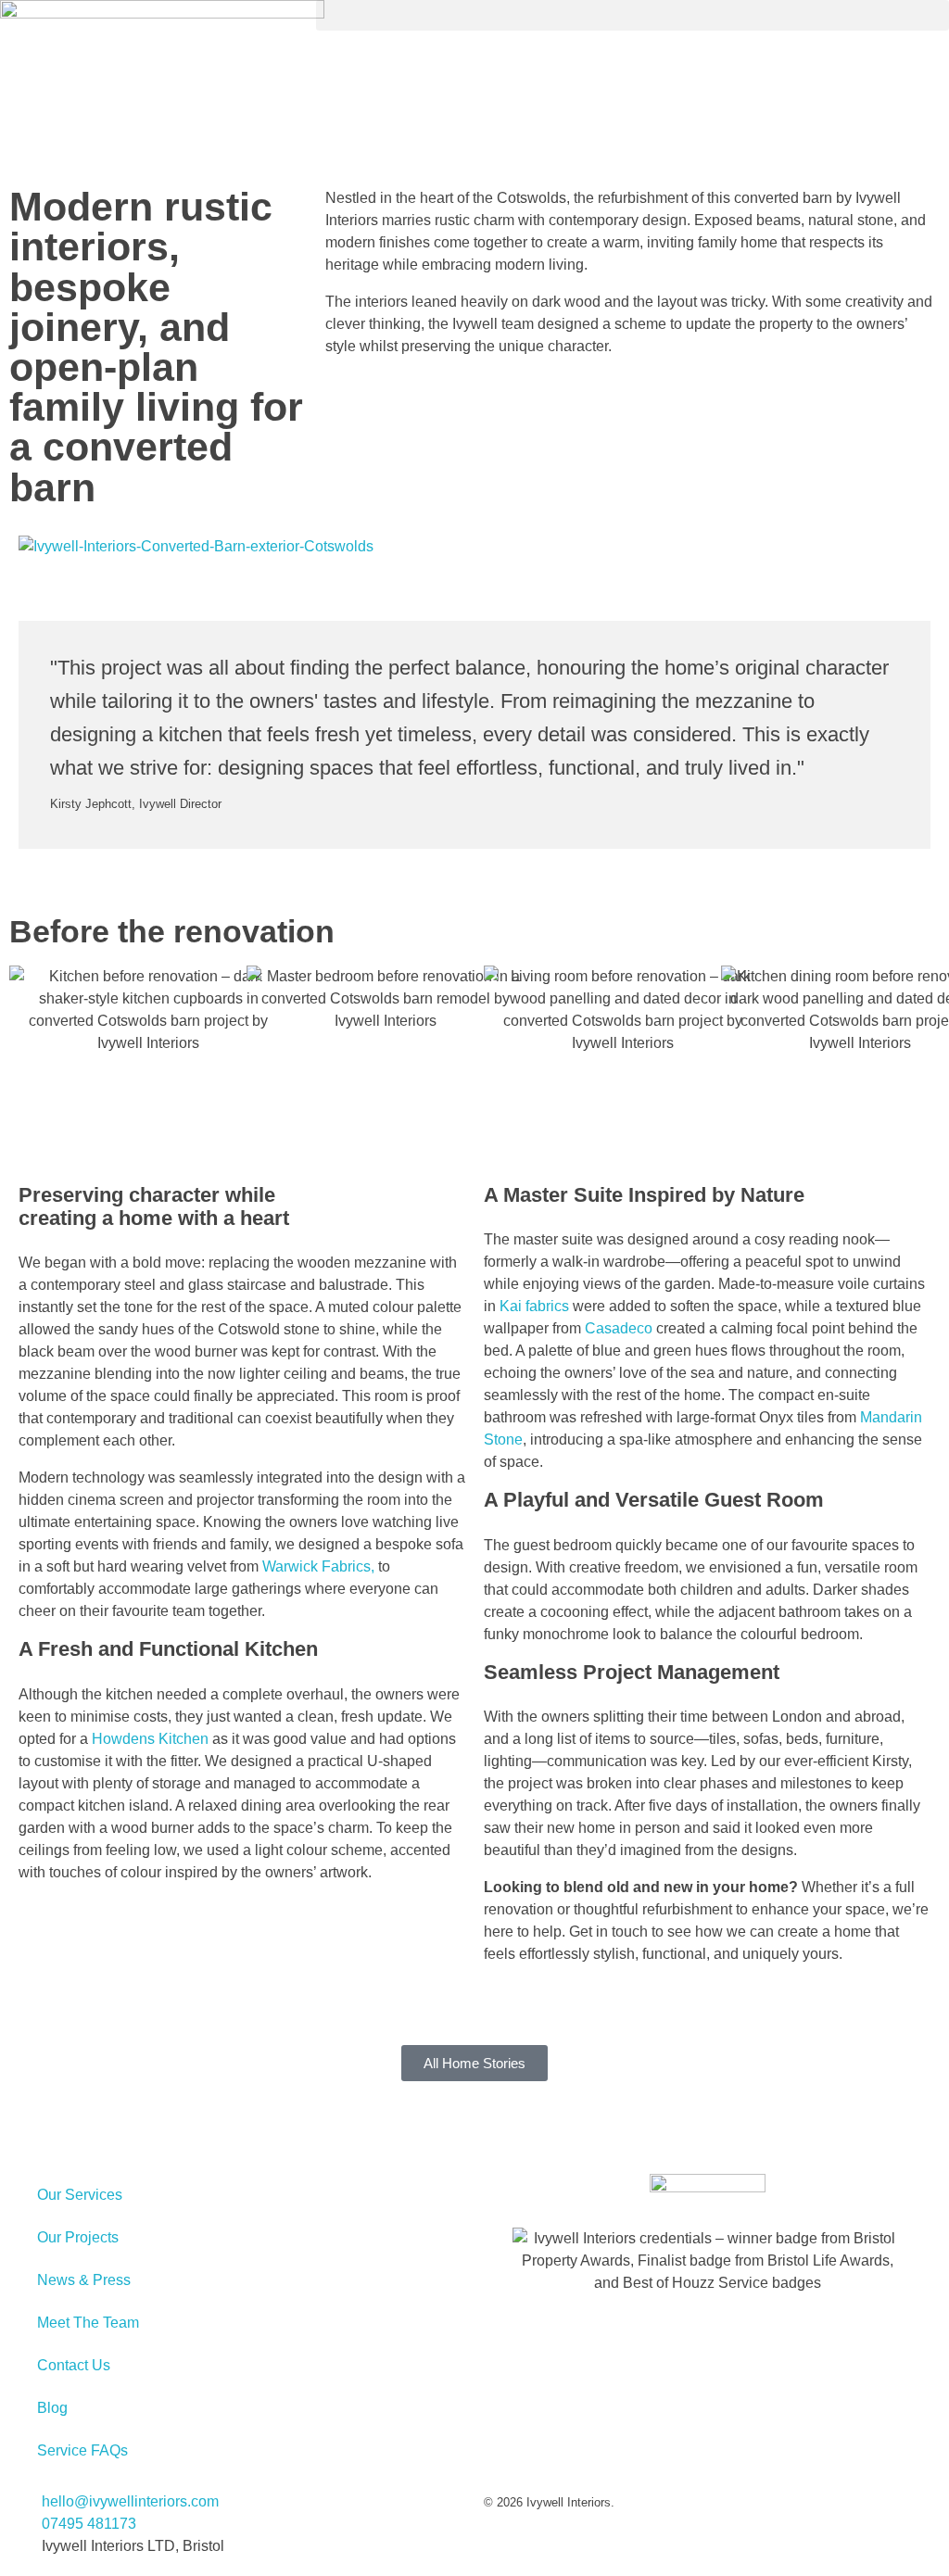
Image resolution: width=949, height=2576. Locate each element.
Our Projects (78, 2237)
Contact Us (74, 2365)
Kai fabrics (534, 1306)
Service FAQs (82, 2450)
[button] (633, 15)
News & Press (84, 2280)
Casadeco (619, 1328)
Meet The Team (88, 2323)
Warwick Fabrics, (318, 1566)
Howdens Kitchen (150, 1739)
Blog (52, 2408)
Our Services (80, 2195)
